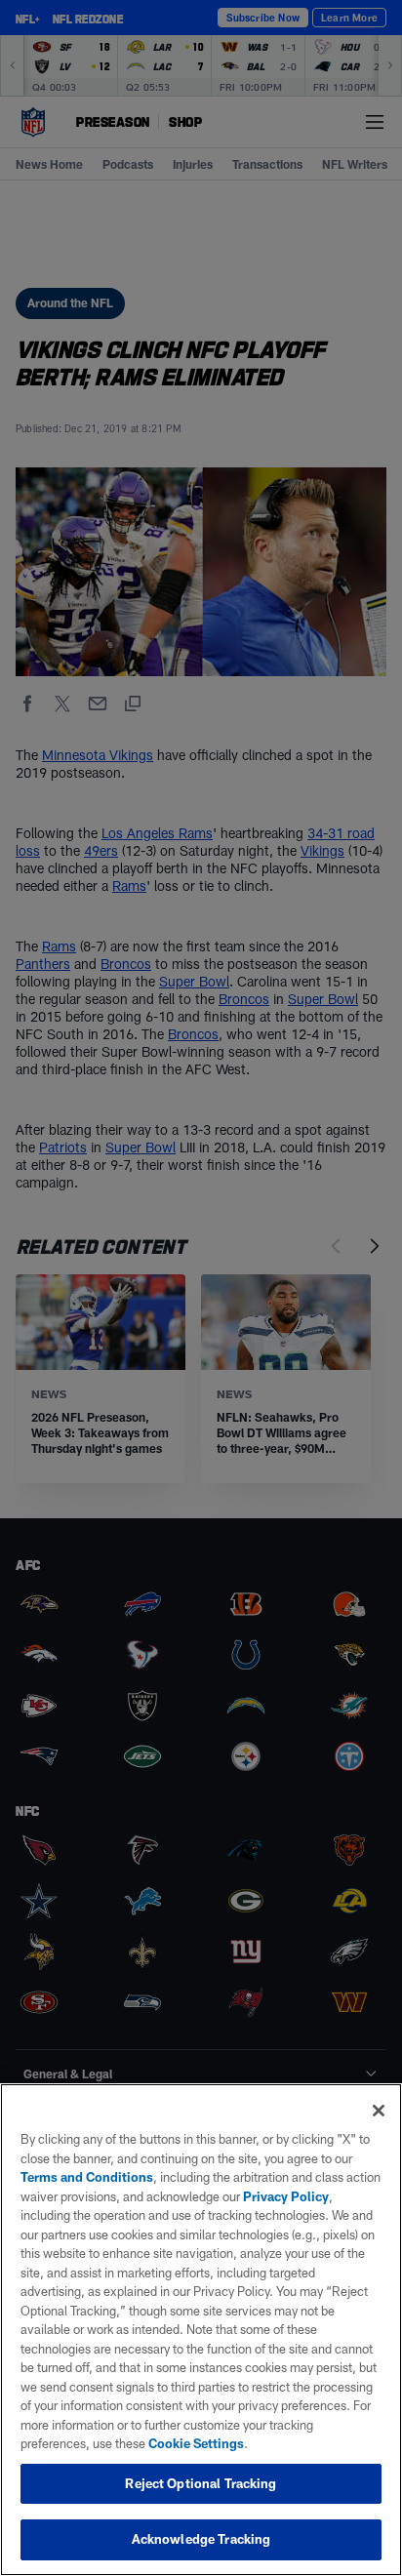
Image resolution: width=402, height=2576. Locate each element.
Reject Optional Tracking (201, 2483)
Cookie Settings (196, 2443)
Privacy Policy (286, 2196)
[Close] (379, 2111)
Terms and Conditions (87, 2177)
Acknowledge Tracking (201, 2539)
